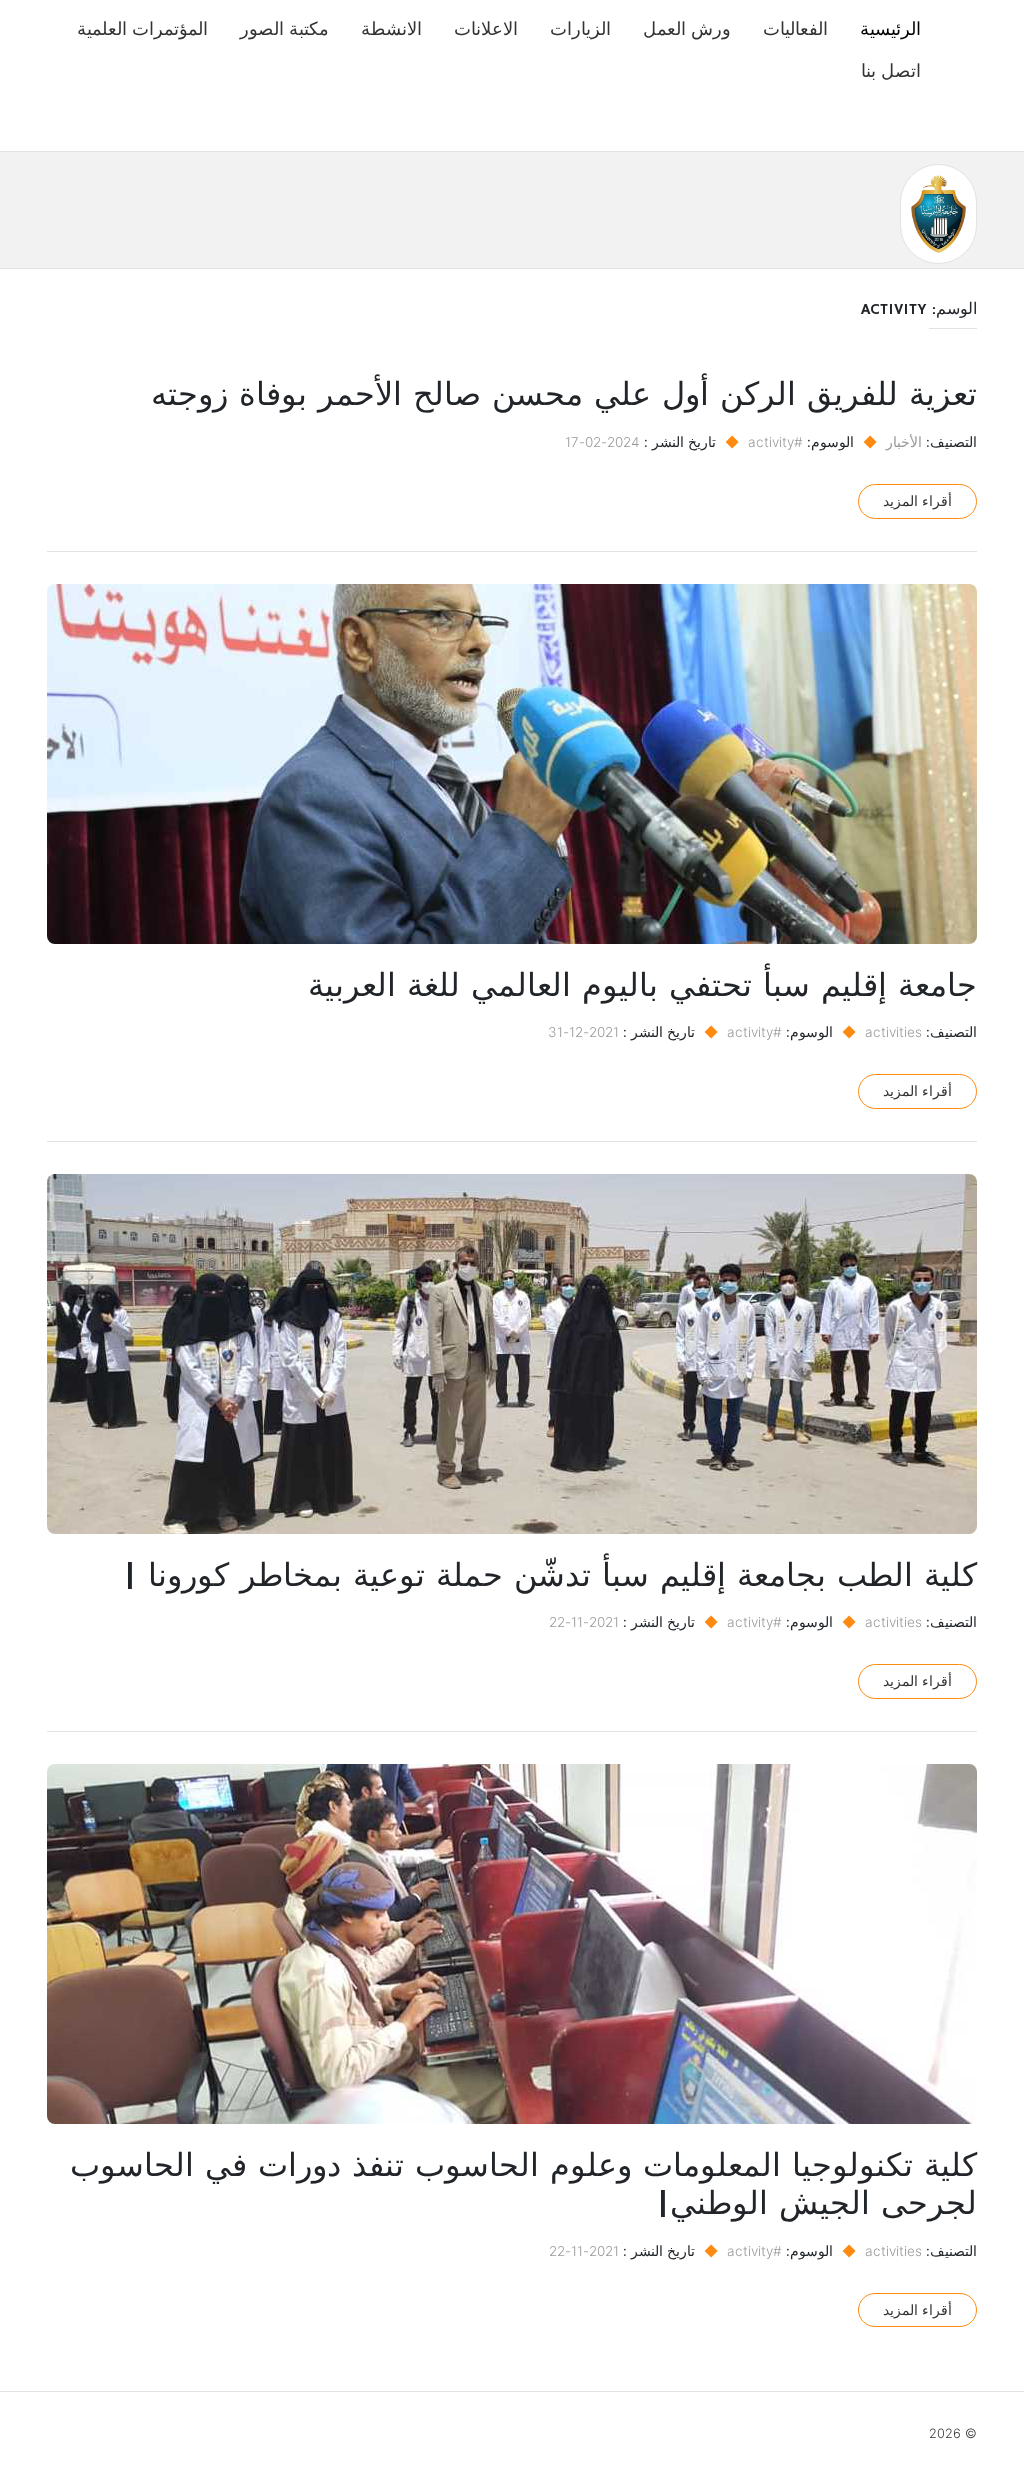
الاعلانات (486, 28)
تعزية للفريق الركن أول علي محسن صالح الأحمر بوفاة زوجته (564, 396)
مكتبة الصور (284, 28)
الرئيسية (890, 28)
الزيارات (580, 28)
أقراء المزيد (917, 501)
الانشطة (391, 28)
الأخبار (904, 442)
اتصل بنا (891, 70)
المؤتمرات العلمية (142, 28)
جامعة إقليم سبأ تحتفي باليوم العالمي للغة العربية (642, 987)
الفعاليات (795, 28)
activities (893, 1032)
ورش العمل (687, 28)
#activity (775, 442)
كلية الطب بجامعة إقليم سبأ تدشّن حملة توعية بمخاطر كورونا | (550, 1577)
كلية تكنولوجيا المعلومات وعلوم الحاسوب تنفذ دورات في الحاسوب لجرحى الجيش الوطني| (523, 2186)
